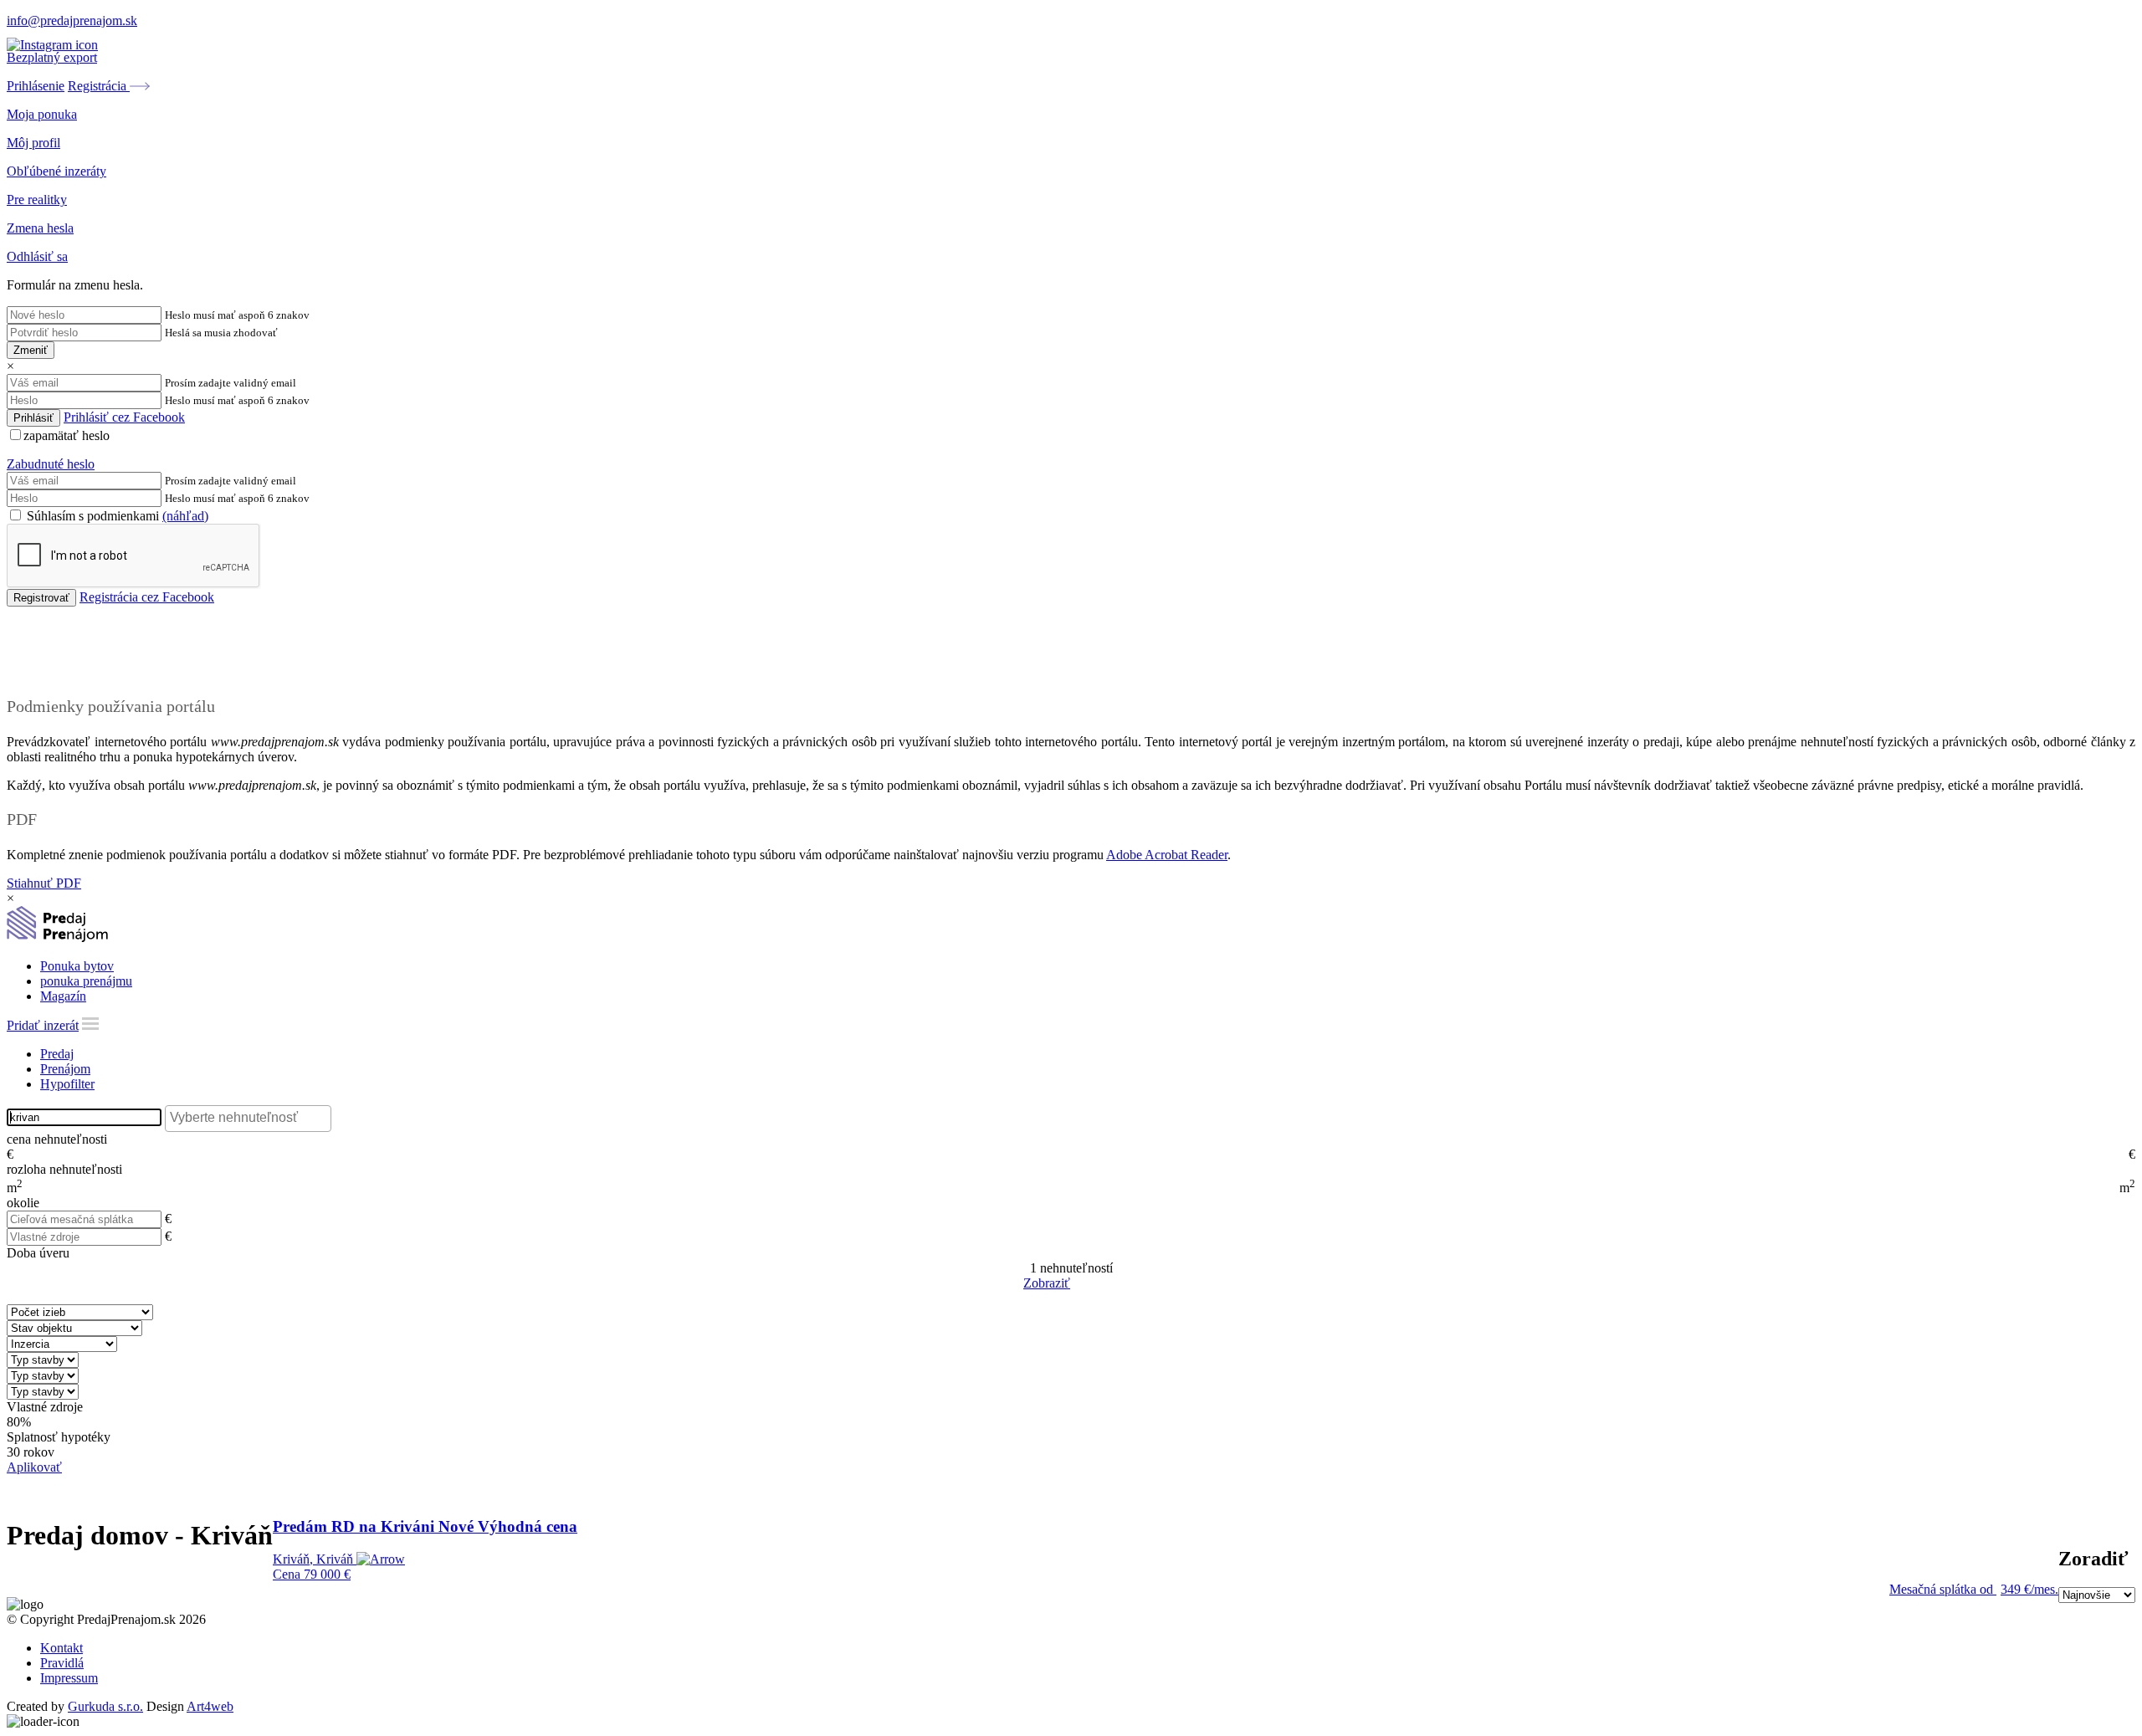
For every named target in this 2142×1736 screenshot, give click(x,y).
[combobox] (248, 1119)
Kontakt (61, 1648)
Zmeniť (31, 350)
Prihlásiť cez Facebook (124, 417)
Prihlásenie (36, 86)
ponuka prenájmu (86, 981)
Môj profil (33, 143)
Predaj (57, 1054)
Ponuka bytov (77, 966)
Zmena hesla (40, 228)
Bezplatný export (52, 57)
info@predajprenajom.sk (72, 20)
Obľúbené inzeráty (56, 171)
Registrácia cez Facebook (147, 597)
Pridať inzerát (43, 1025)
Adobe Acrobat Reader (1167, 855)
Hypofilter (67, 1084)
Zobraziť (1047, 1283)
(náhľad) (185, 516)
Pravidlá (62, 1663)
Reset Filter (1096, 1284)
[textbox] (252, 1118)
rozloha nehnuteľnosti (64, 1169)
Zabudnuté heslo (51, 464)
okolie (23, 1203)
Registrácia (99, 86)
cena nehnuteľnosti (57, 1139)
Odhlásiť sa (37, 256)
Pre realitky (37, 200)
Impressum (69, 1678)
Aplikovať (34, 1467)
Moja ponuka (42, 114)
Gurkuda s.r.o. (105, 1706)
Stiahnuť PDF (44, 883)
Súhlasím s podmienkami (116, 516)
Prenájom (65, 1069)
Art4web (210, 1706)
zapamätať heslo (67, 435)
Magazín (63, 996)
